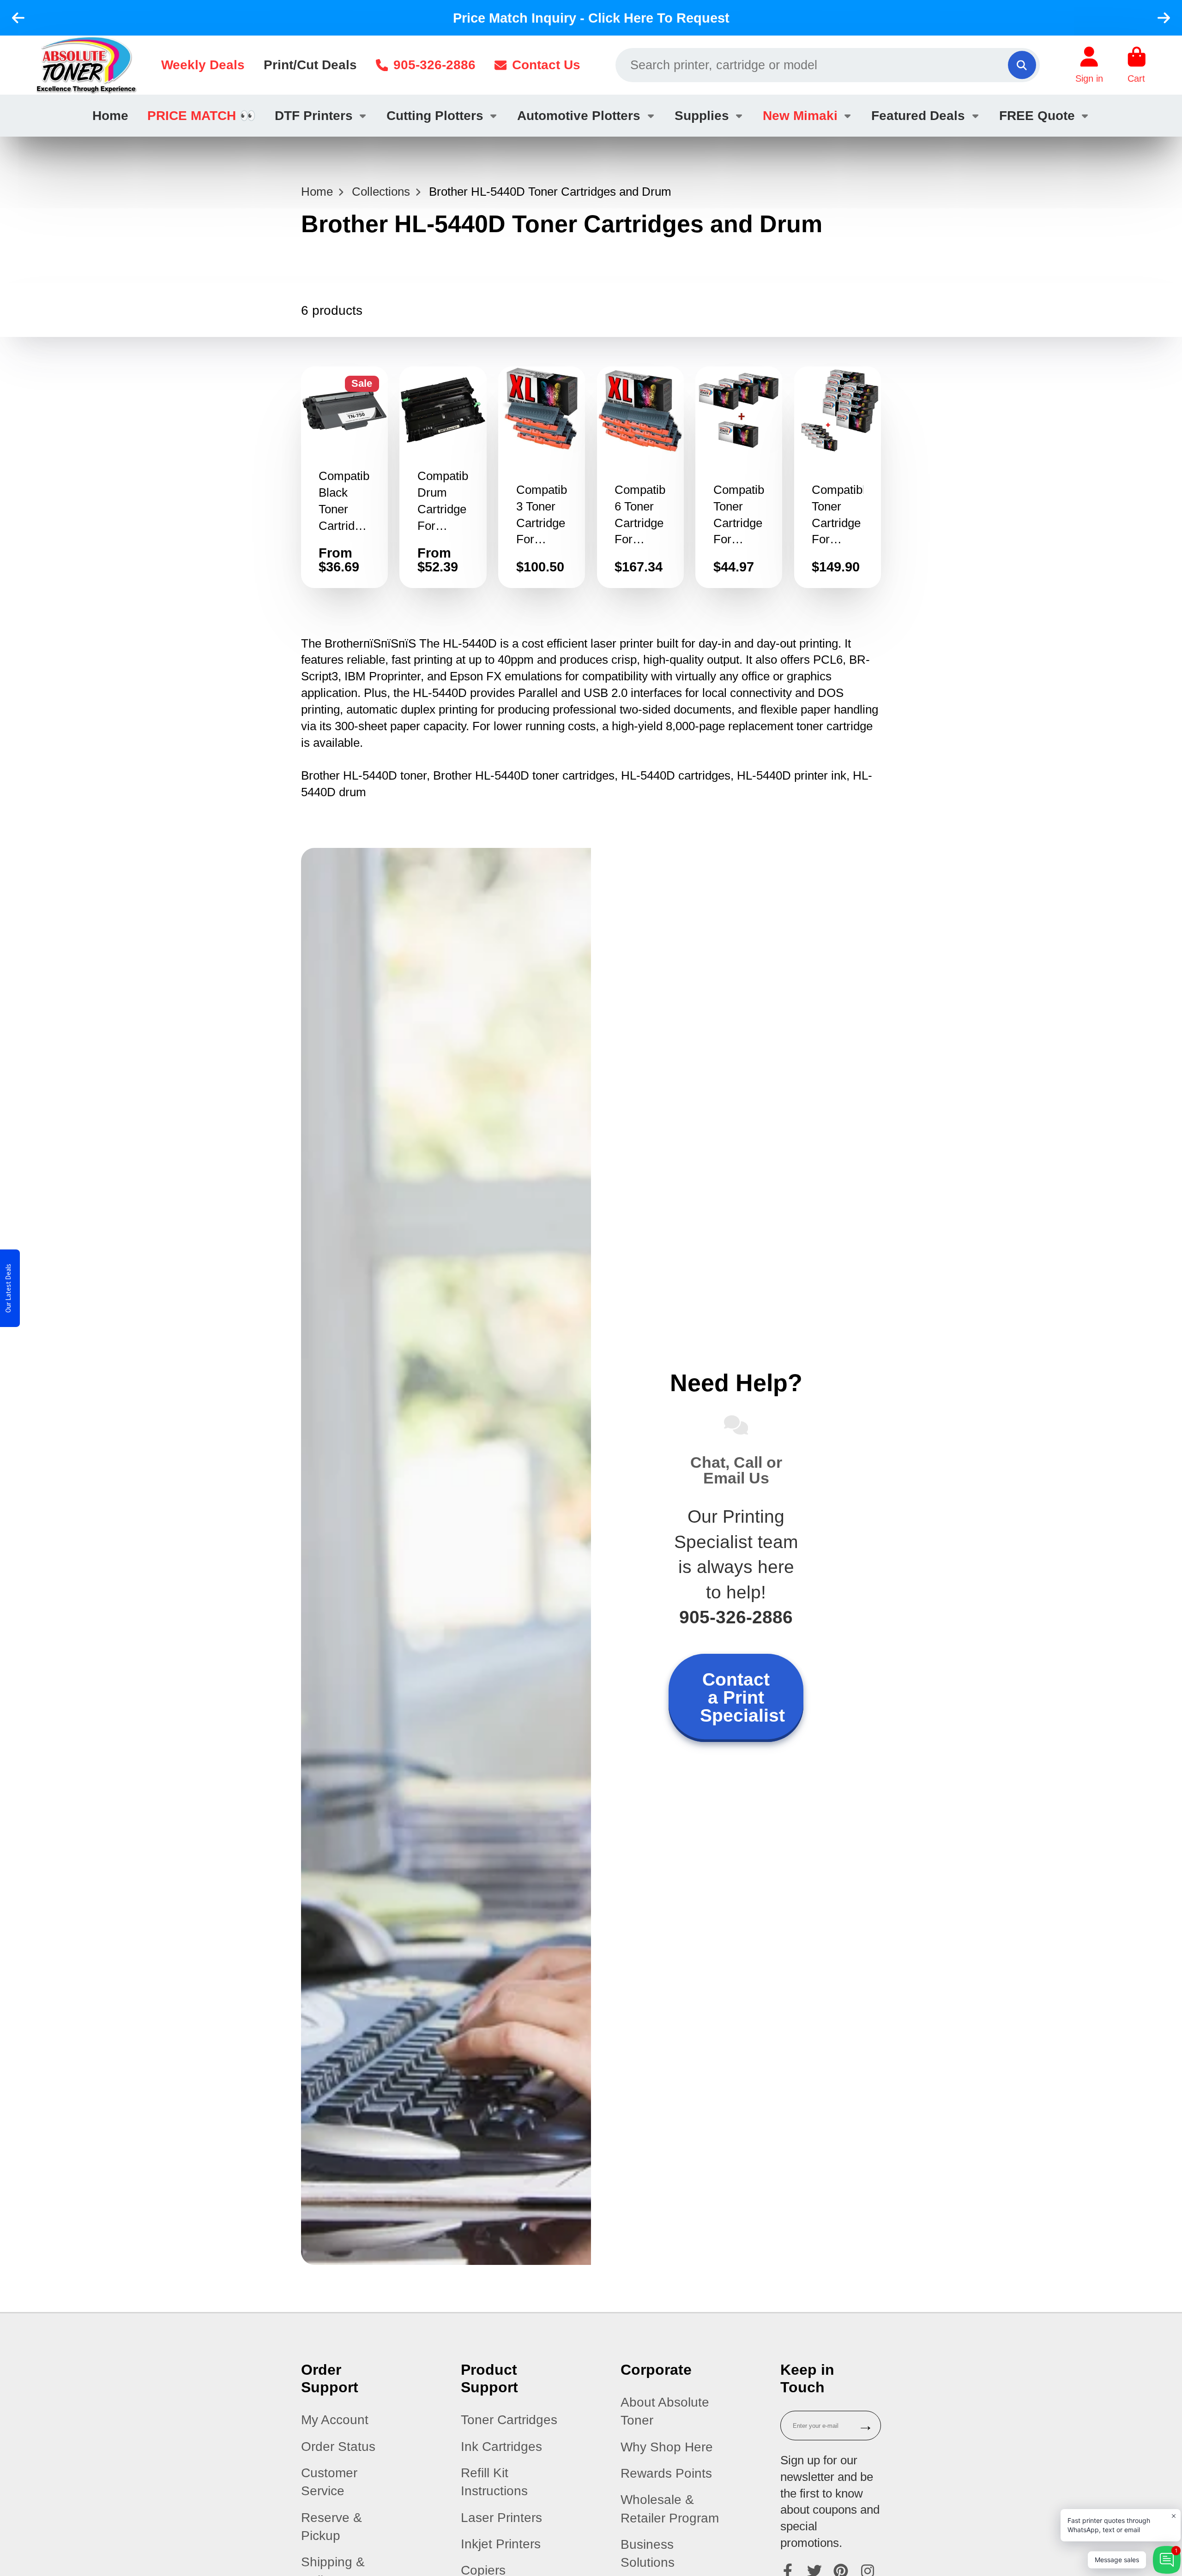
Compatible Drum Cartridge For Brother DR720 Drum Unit (443, 477)
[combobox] (827, 65)
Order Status (338, 2447)
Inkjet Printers (501, 2544)
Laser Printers (501, 2518)
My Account (335, 2420)
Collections (381, 192)
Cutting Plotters (435, 116)
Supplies (702, 116)
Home (110, 116)
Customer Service (329, 2482)
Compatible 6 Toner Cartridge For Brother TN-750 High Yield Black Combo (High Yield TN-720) (640, 477)
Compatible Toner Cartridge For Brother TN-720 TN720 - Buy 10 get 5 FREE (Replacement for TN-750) (838, 477)
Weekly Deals (203, 65)
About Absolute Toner (665, 2411)
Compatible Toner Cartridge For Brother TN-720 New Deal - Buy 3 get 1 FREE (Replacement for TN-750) (739, 477)
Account (1089, 65)
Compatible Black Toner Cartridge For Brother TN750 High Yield (344, 477)
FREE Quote (1037, 116)
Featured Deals (918, 116)
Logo (87, 65)
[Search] (1022, 65)
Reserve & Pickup (332, 2527)
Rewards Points (666, 2473)
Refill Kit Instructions (494, 2482)
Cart (1137, 65)
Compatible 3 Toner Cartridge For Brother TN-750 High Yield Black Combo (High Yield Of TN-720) (542, 477)
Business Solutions (648, 2553)
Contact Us (546, 65)
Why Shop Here (667, 2447)
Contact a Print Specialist (742, 1697)
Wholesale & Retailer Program (670, 2509)
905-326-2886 (434, 65)
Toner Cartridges (509, 2420)
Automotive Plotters (579, 116)
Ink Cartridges (501, 2447)
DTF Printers (314, 116)
